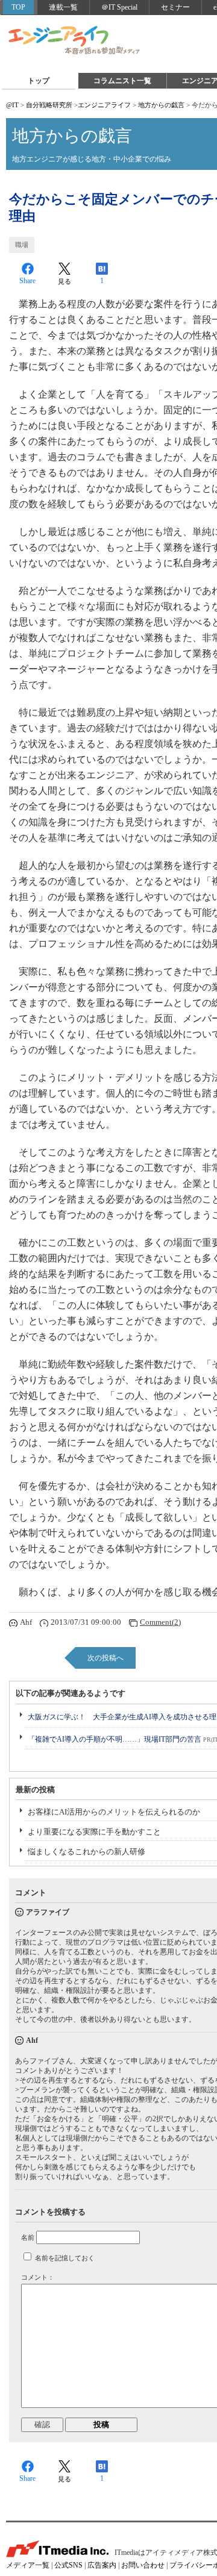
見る (64, 281)
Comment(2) (160, 1622)
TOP (18, 7)
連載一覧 (63, 7)
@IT (12, 105)
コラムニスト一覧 (122, 81)
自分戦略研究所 (49, 105)
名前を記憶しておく (65, 2258)
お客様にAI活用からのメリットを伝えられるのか (114, 1812)
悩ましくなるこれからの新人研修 (86, 1852)
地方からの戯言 (161, 105)
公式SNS (68, 2565)
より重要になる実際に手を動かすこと (94, 1832)
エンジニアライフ (75, 41)
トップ (39, 81)
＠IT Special (119, 7)
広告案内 (102, 2565)
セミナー (175, 7)
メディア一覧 (28, 2565)
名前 (28, 2237)
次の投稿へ (105, 1658)
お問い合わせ (143, 2565)
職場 (22, 245)
